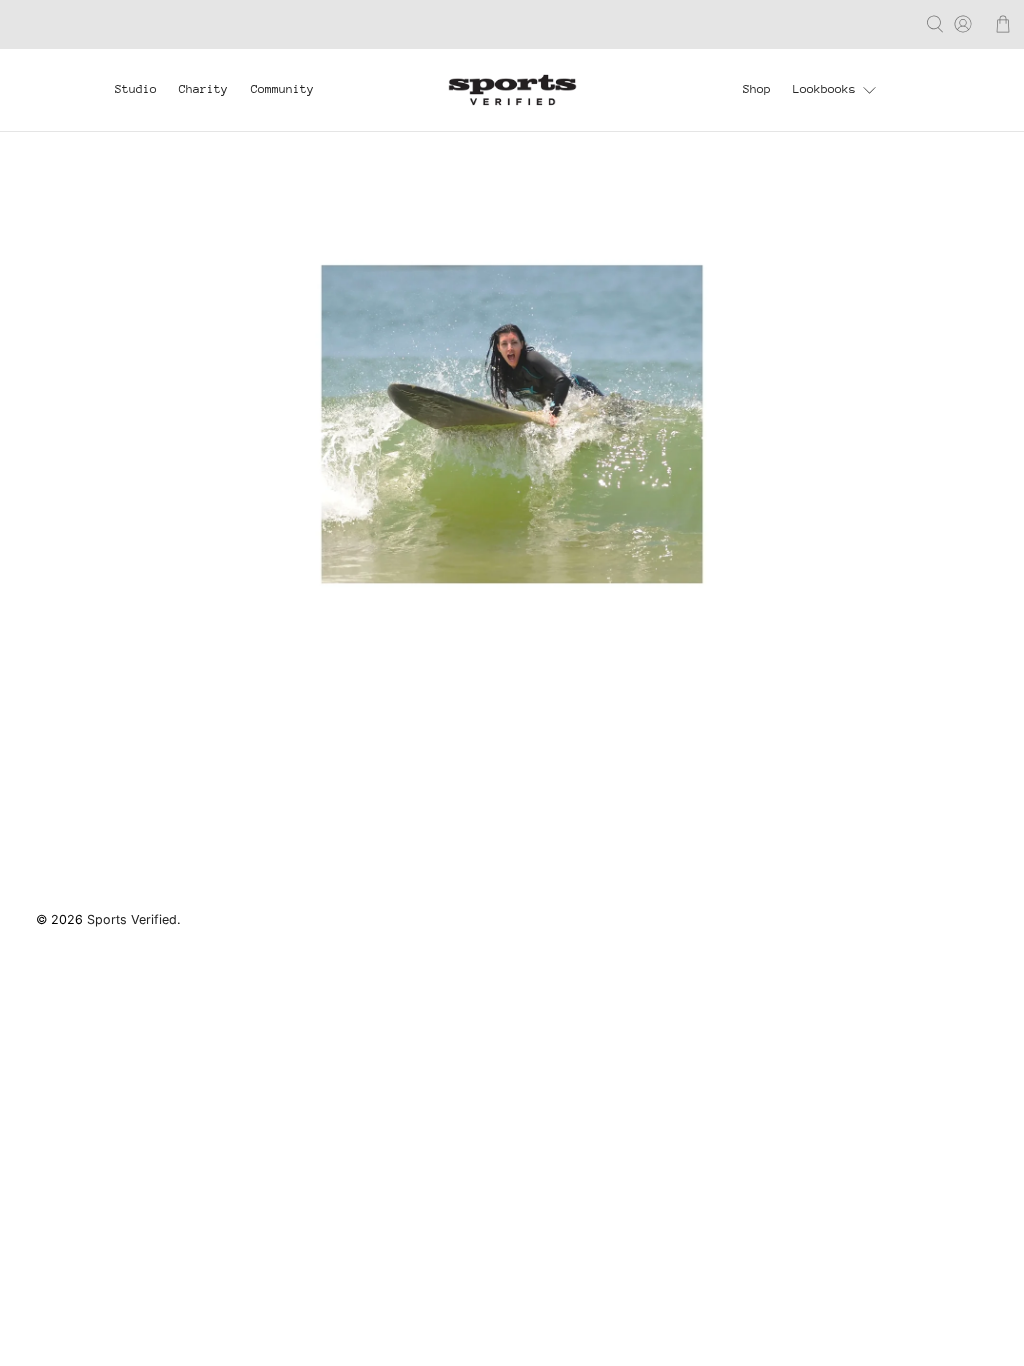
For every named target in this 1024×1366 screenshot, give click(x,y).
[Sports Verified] (512, 89)
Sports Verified (132, 919)
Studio (136, 89)
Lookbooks (824, 89)
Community (282, 89)
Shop (757, 89)
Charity (203, 89)
